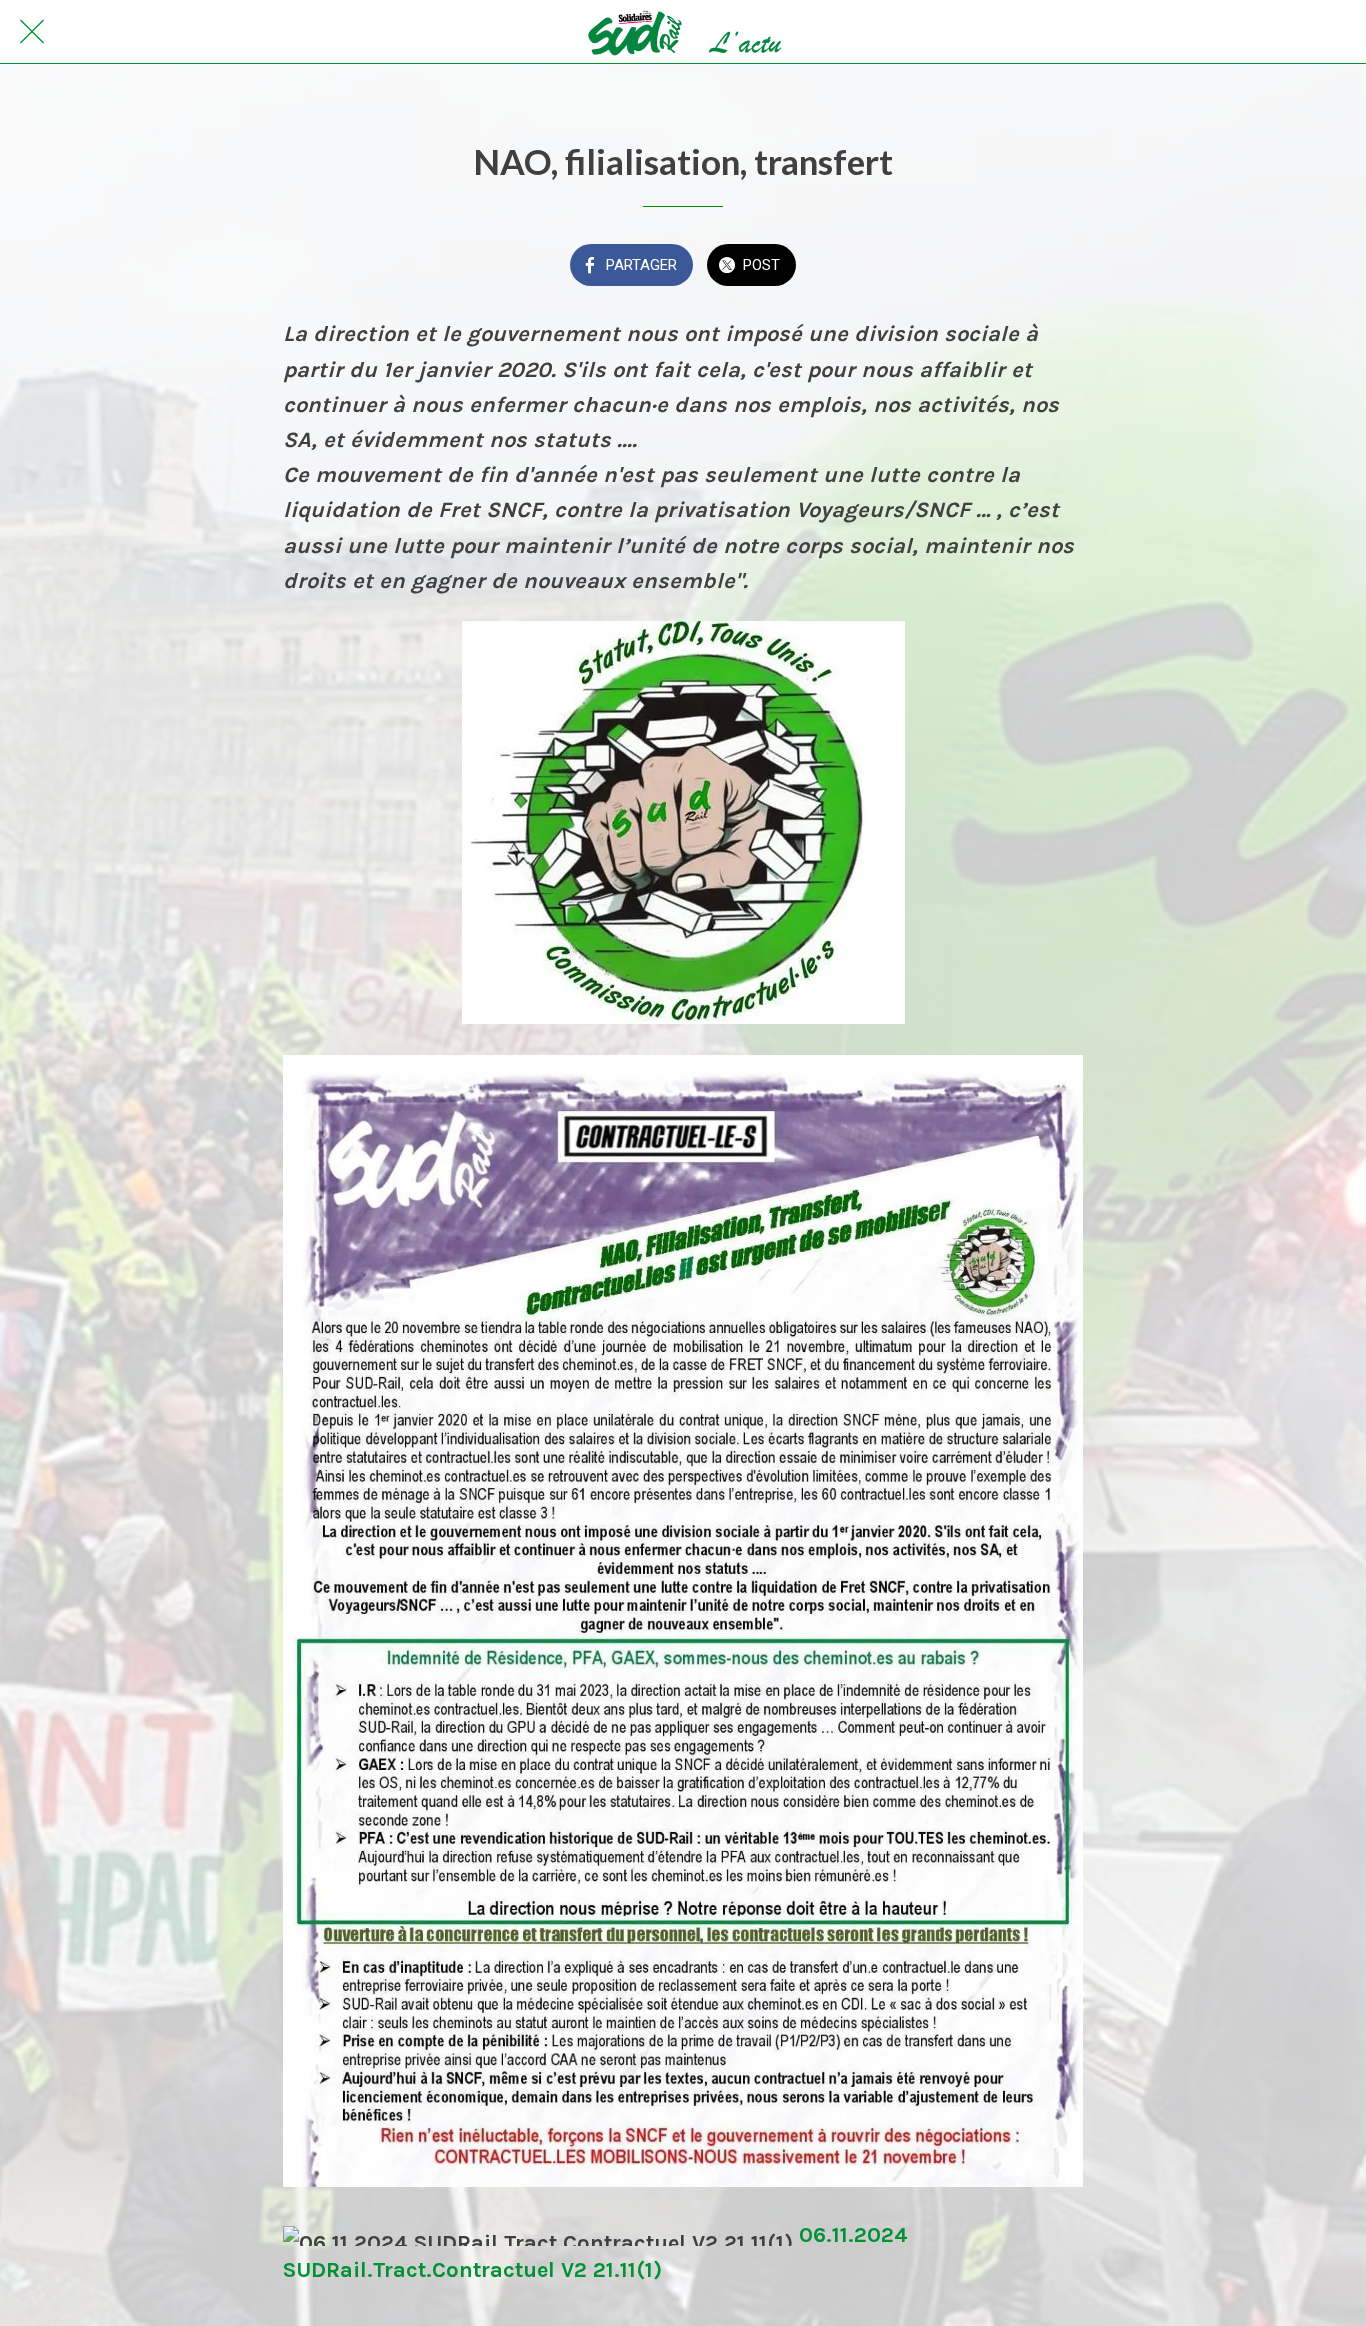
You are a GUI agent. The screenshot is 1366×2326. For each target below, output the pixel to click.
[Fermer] (32, 32)
